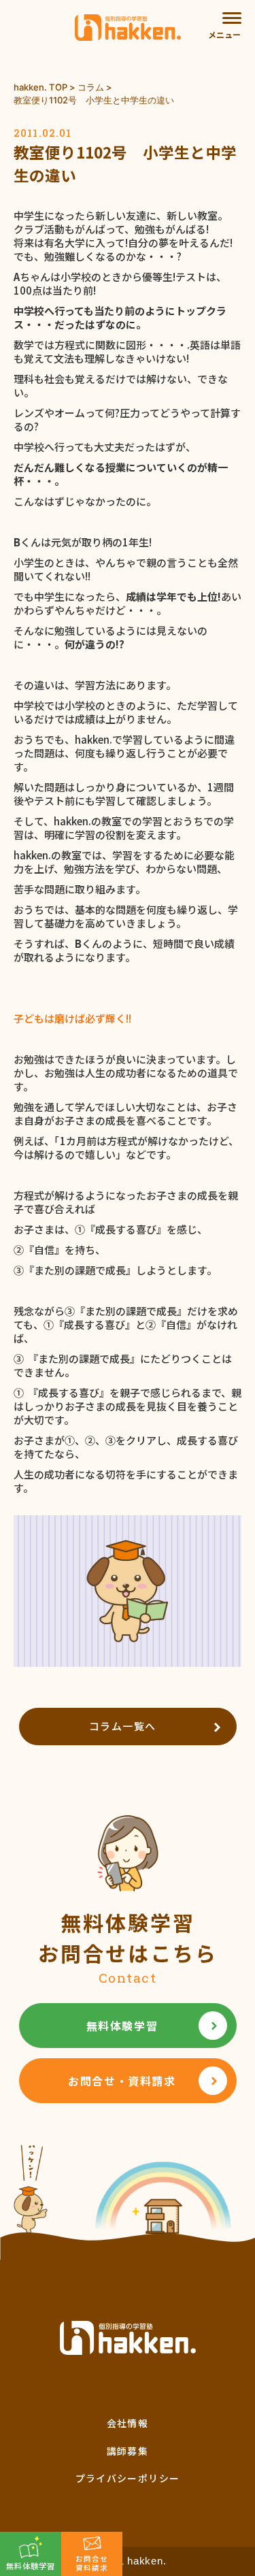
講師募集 (128, 2451)
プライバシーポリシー (128, 2478)
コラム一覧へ (123, 1726)
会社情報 (128, 2423)
